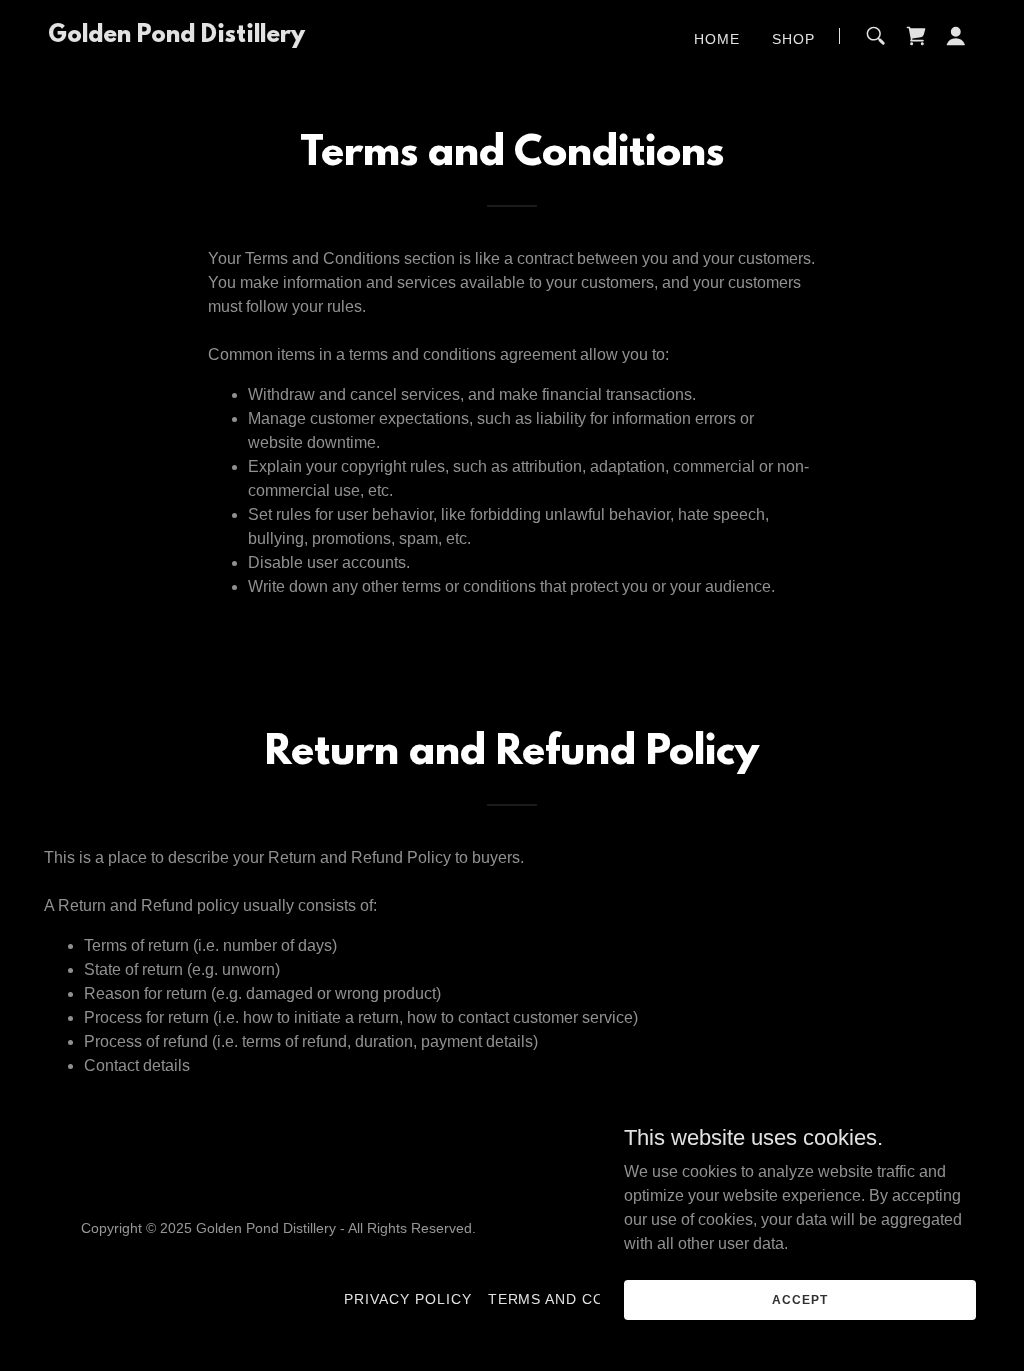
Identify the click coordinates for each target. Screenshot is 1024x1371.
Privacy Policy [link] (408, 1299)
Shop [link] (793, 39)
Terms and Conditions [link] (584, 1299)
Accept (799, 1299)
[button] (956, 36)
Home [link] (717, 39)
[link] (176, 36)
